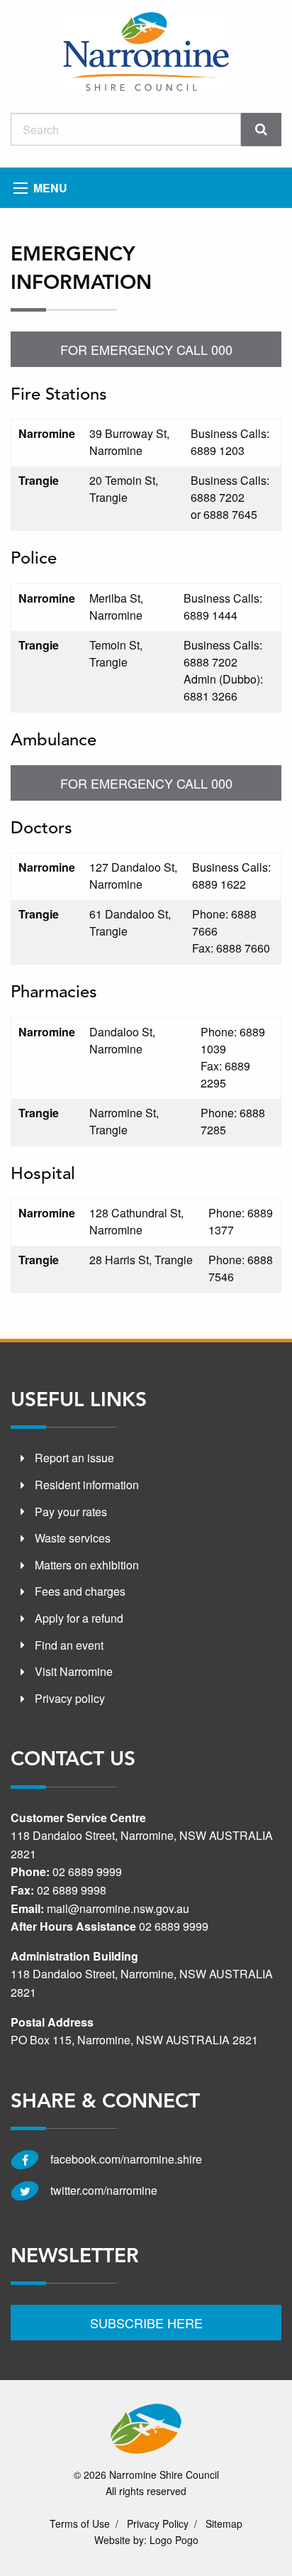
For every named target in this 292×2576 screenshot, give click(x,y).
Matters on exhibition (87, 1565)
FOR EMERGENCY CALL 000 (146, 349)
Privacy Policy (158, 2523)
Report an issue (74, 1458)
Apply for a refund (79, 1618)
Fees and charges (80, 1591)
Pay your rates (71, 1512)
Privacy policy (70, 1698)
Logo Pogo (174, 2540)
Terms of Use (80, 2523)
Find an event (69, 1645)
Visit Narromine (74, 1671)
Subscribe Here (146, 2323)
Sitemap (224, 2523)
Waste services (73, 1538)
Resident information (87, 1485)
